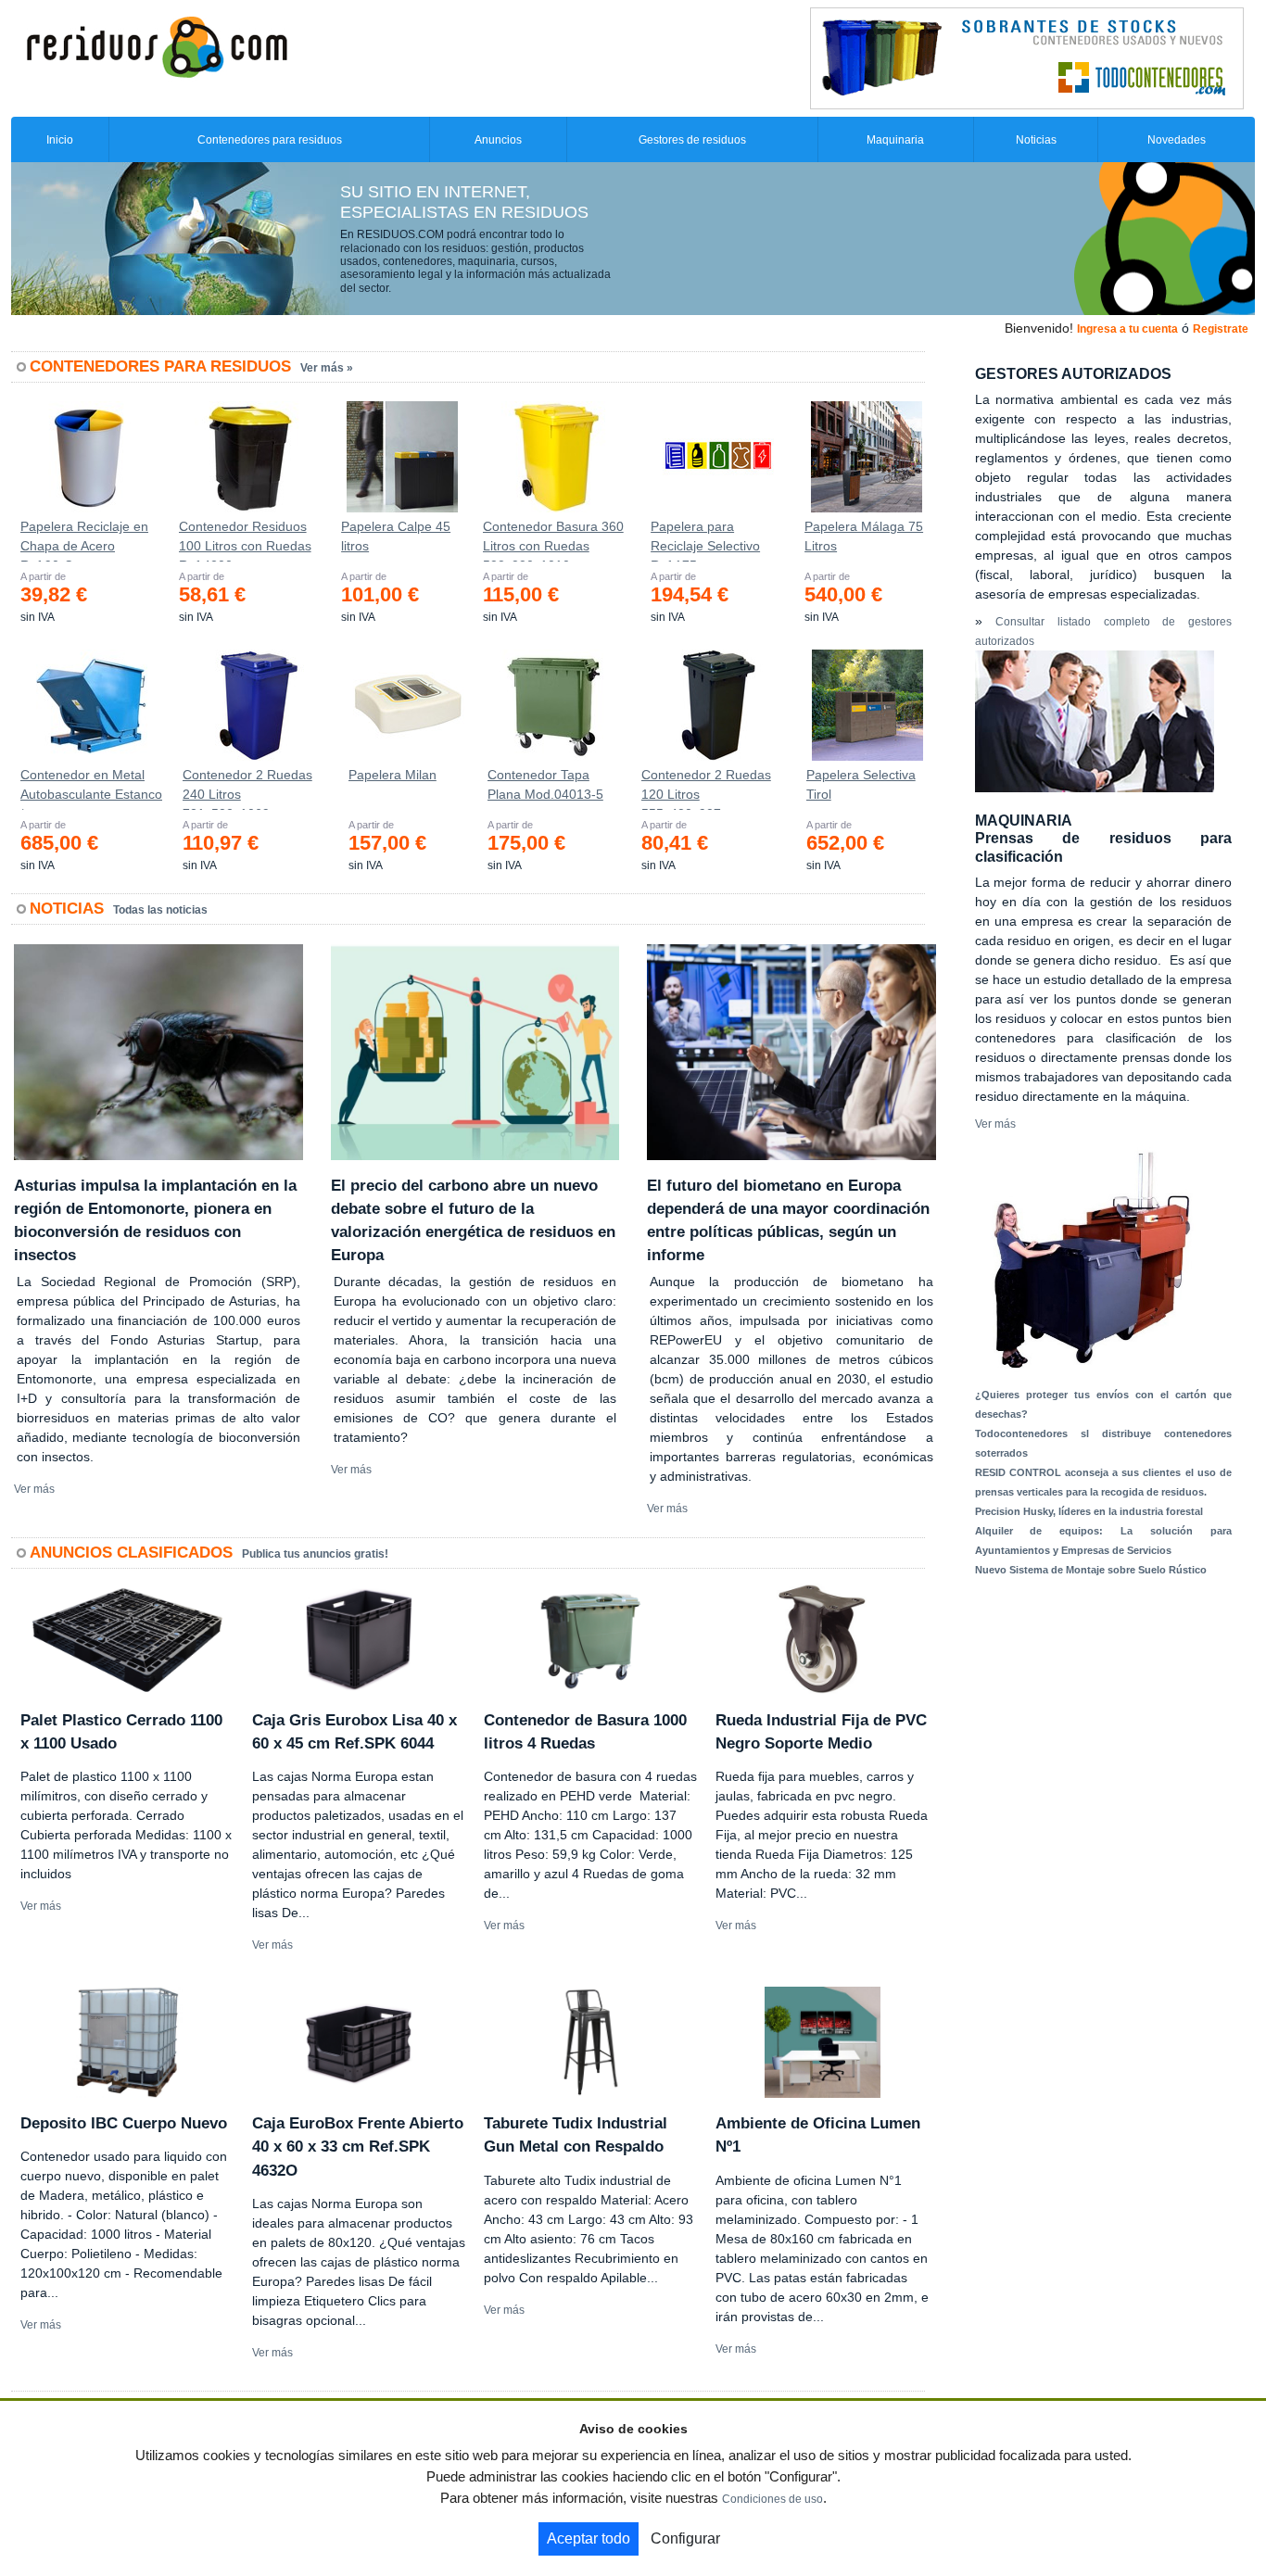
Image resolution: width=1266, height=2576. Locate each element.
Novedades (1177, 140)
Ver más (34, 1489)
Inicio (60, 140)
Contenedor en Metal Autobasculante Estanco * (91, 789)
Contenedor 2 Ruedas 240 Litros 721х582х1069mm (247, 789)
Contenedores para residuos (270, 140)
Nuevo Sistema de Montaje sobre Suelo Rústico (1091, 1570)
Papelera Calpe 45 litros (396, 536)
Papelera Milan (392, 775)
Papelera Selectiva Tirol (861, 784)
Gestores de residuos (692, 140)
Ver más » (327, 368)
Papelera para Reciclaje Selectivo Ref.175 (705, 540)
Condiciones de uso (772, 2499)
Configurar (685, 2538)
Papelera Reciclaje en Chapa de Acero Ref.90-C (84, 540)
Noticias (1036, 140)
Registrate (1221, 329)
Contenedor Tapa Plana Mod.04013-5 (545, 784)
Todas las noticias (160, 910)
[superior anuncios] (1027, 57)
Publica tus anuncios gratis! (315, 1554)
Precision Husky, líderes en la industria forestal (1089, 1511)
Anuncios (498, 140)
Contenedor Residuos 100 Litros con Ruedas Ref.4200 (245, 540)
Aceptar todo (589, 2538)
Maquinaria (895, 140)
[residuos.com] (157, 45)
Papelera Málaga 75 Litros (864, 536)
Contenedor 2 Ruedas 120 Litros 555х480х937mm (706, 789)
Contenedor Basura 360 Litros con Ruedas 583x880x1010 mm (553, 540)
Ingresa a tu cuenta (1127, 329)
